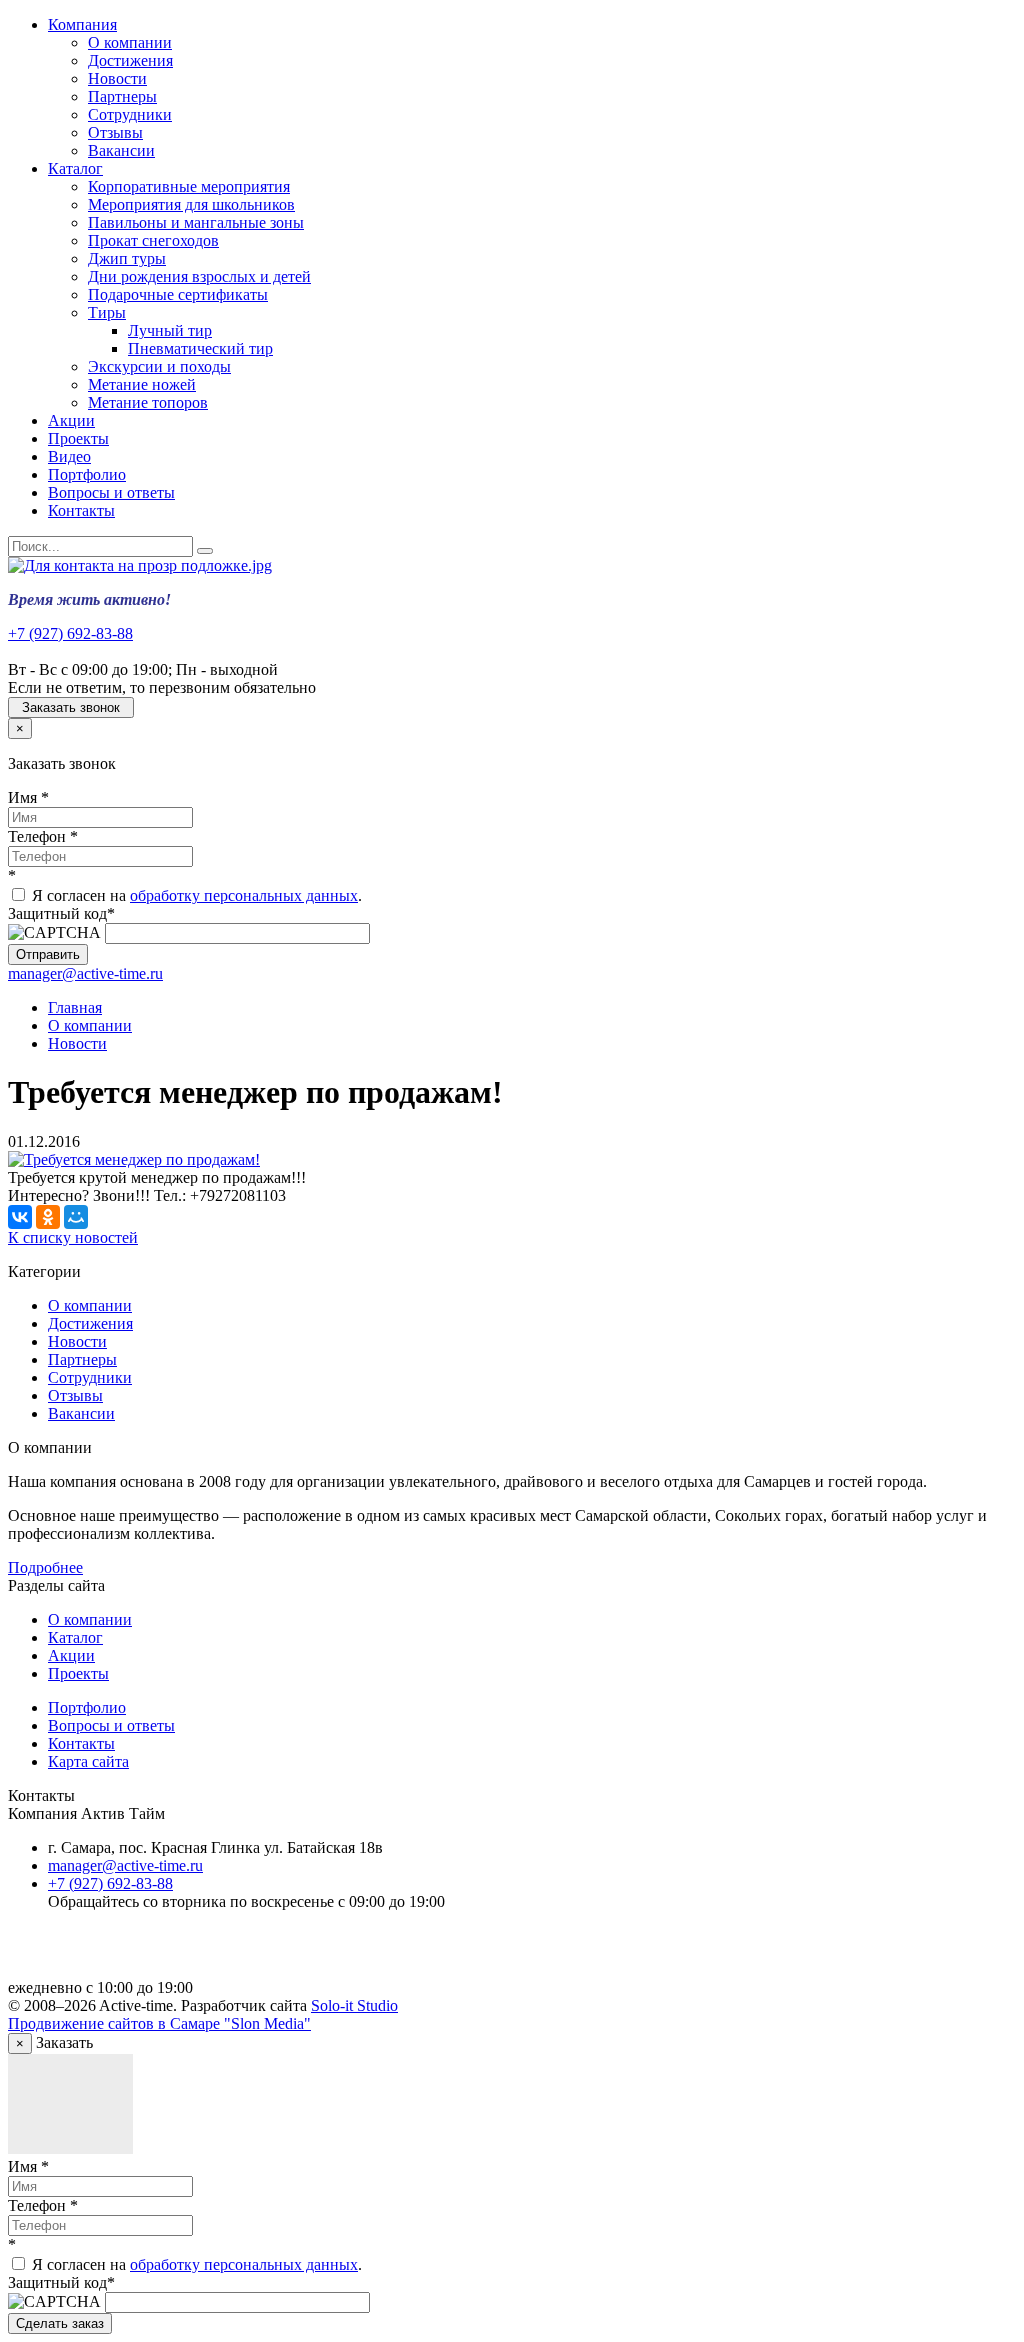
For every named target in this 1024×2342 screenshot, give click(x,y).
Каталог (75, 168)
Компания (82, 24)
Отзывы (115, 132)
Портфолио (87, 474)
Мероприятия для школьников (191, 204)
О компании (130, 42)
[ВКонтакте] (20, 1217)
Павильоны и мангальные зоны (196, 222)
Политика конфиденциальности (157, 1953)
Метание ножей (142, 384)
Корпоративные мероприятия (189, 186)
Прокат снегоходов (153, 240)
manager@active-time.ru (85, 973)
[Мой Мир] (76, 1217)
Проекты (78, 438)
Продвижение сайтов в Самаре (159, 2023)
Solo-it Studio (354, 2005)
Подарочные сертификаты (178, 294)
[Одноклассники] (48, 1217)
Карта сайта (88, 1761)
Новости (117, 78)
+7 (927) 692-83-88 (70, 633)
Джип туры (127, 258)
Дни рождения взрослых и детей (199, 276)
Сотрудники (130, 114)
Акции (71, 420)
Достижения (130, 60)
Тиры (107, 312)
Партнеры (122, 96)
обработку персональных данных (244, 895)
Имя (28, 797)
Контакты (81, 510)
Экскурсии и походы (159, 366)
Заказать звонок (71, 707)
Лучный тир (170, 330)
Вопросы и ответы (111, 492)
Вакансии (121, 150)
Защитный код (61, 913)
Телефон (43, 836)
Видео (69, 456)
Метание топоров (148, 402)
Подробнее (45, 1567)
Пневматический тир (200, 348)
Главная (75, 1007)
